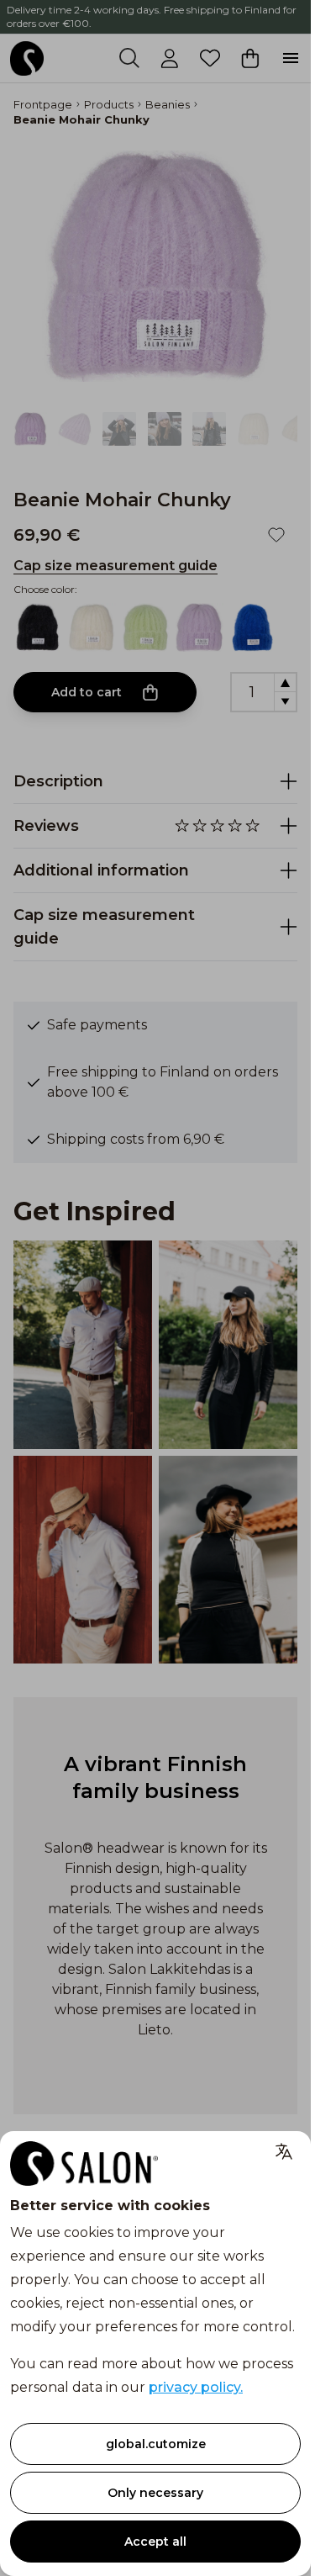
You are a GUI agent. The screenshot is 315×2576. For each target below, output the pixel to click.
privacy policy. (196, 2387)
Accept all (155, 2542)
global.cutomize (156, 2444)
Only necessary (155, 2493)
